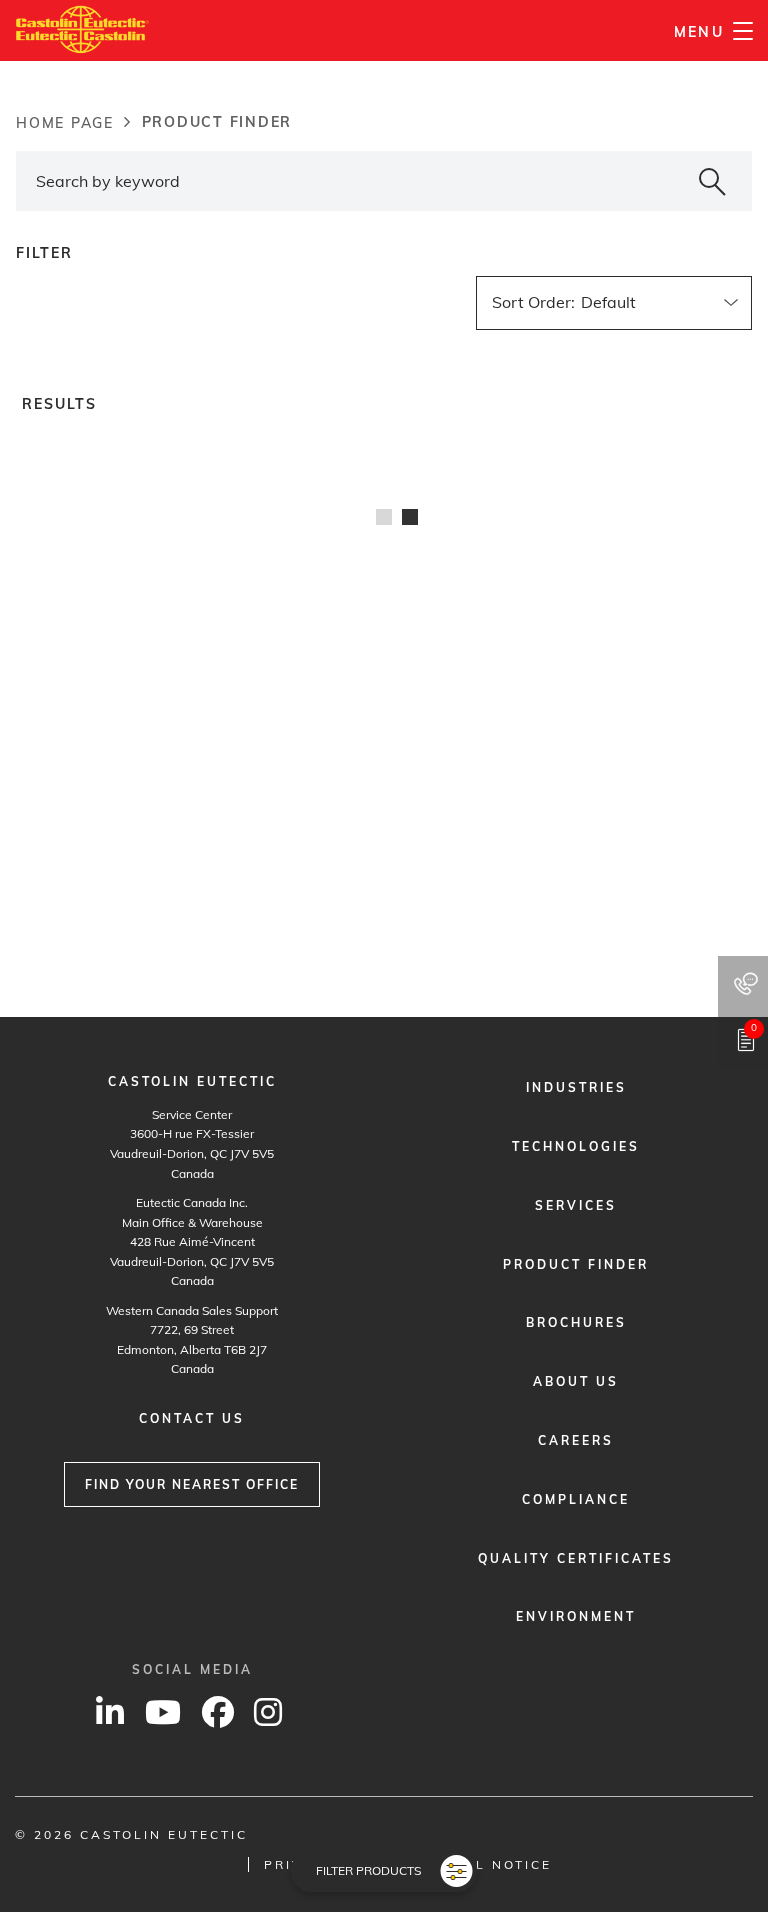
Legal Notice (492, 1864)
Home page (65, 123)
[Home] (82, 29)
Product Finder (576, 1264)
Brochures (576, 1322)
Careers (576, 1440)
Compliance (576, 1499)
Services (576, 1205)
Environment (576, 1616)
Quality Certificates (576, 1558)
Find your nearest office (192, 1484)
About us (576, 1381)
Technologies (576, 1146)
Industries (576, 1087)
